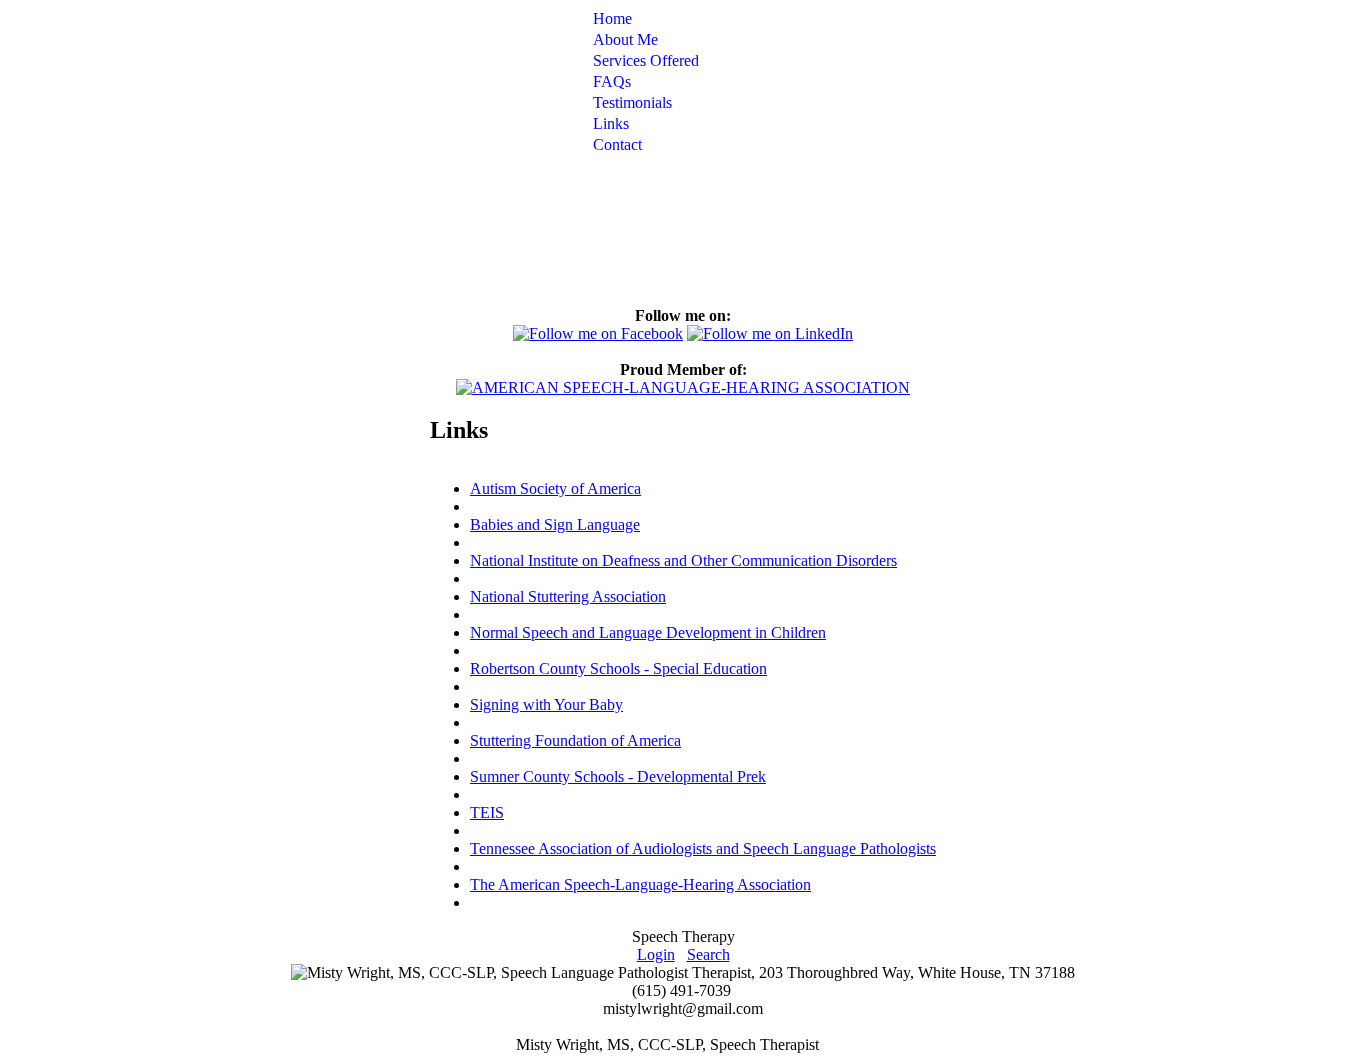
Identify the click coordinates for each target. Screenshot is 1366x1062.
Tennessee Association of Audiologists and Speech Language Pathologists (703, 848)
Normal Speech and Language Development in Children (648, 632)
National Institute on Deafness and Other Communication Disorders (683, 560)
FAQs (612, 81)
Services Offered (646, 60)
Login (656, 954)
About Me (625, 39)
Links (611, 123)
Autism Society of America (555, 488)
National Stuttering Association (568, 596)
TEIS (487, 812)
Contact (617, 144)
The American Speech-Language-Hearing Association (640, 884)
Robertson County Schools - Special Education (618, 668)
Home (612, 18)
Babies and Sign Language (555, 524)
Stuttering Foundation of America (575, 740)
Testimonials (632, 102)
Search (708, 954)
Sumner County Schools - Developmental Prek (618, 776)
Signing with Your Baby (546, 704)
